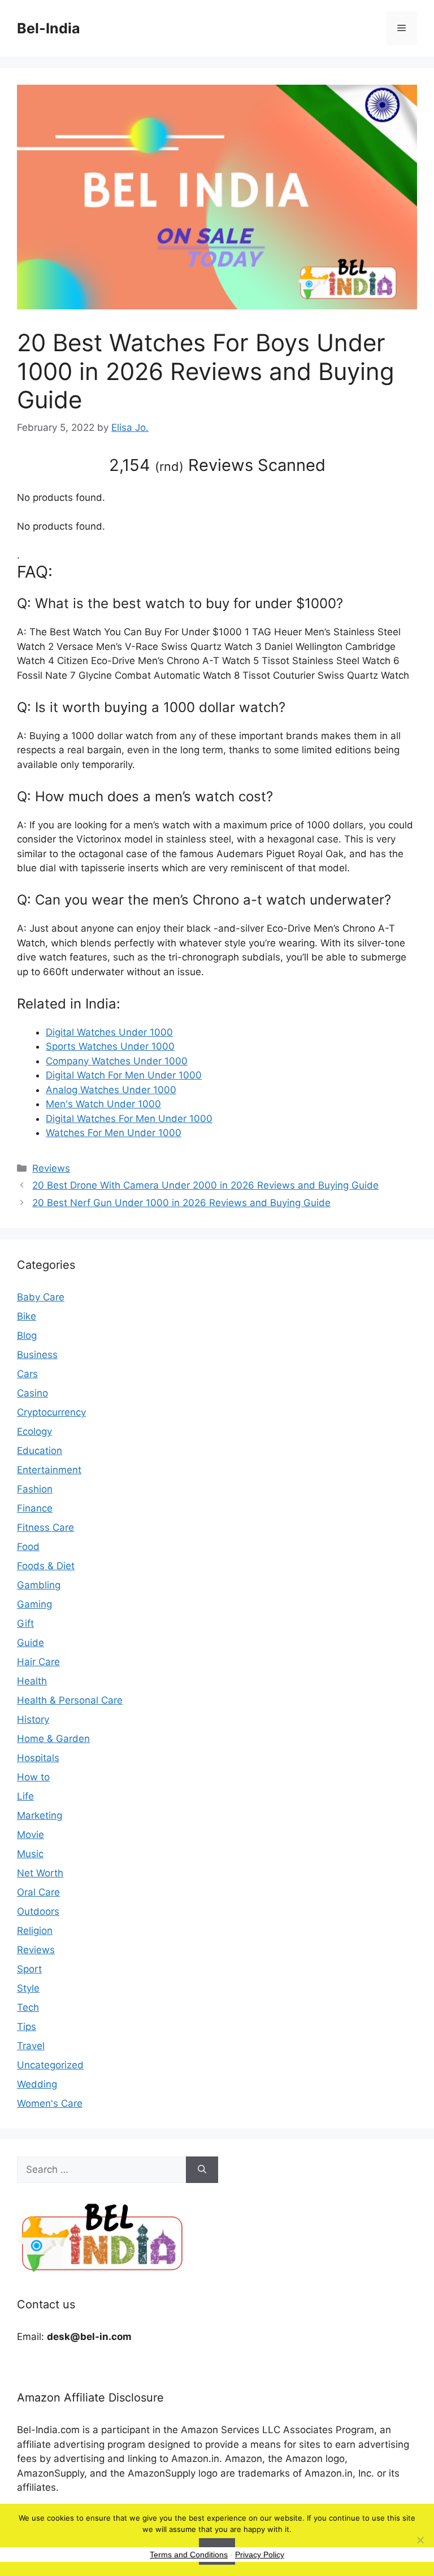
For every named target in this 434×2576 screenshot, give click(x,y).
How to (33, 1777)
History (33, 1719)
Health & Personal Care (70, 1700)
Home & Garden (53, 1739)
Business (37, 1355)
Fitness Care (45, 1527)
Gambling (39, 1585)
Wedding (37, 2084)
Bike (27, 1316)
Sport (29, 1969)
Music (30, 1854)
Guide (31, 1643)
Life (25, 1796)
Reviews (51, 1168)
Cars (27, 1374)
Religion (35, 1931)
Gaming (34, 1604)
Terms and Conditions (189, 2555)
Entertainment (49, 1470)
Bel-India (49, 28)
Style (28, 1988)
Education (40, 1451)
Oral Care (38, 1892)
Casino (32, 1393)
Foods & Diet (46, 1566)
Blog (27, 1335)
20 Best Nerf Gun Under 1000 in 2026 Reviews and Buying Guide (181, 1203)
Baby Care (41, 1297)
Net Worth (40, 1873)
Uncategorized (50, 2065)
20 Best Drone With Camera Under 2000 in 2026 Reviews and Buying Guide (205, 1185)
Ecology (34, 1431)
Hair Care (38, 1662)
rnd (169, 466)
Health (32, 1681)
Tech (28, 2007)
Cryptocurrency (51, 1412)
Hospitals (38, 1758)
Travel (31, 2046)
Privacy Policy (260, 2555)
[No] (420, 2540)
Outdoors (38, 1911)
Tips (27, 2027)
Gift (25, 1623)
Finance (35, 1508)
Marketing (40, 1815)
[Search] (202, 2170)
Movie (31, 1835)
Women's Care (50, 2103)
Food (28, 1547)
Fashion (35, 1489)
